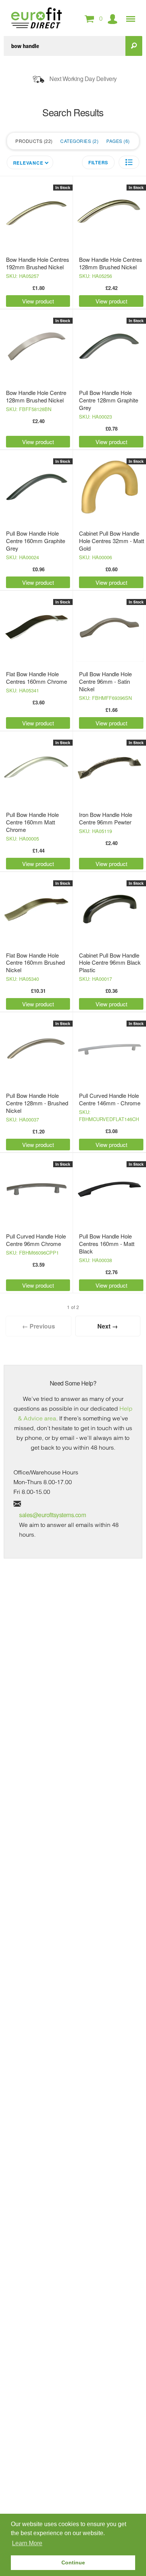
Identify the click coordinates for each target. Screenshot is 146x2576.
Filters (98, 162)
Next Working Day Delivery (83, 79)
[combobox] (65, 46)
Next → (108, 1326)
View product (38, 301)
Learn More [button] (27, 2543)
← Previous (39, 1326)
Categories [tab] (79, 141)
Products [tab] (33, 141)
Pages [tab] (117, 141)
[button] (129, 162)
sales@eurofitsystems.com (52, 1515)
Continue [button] (73, 2562)
